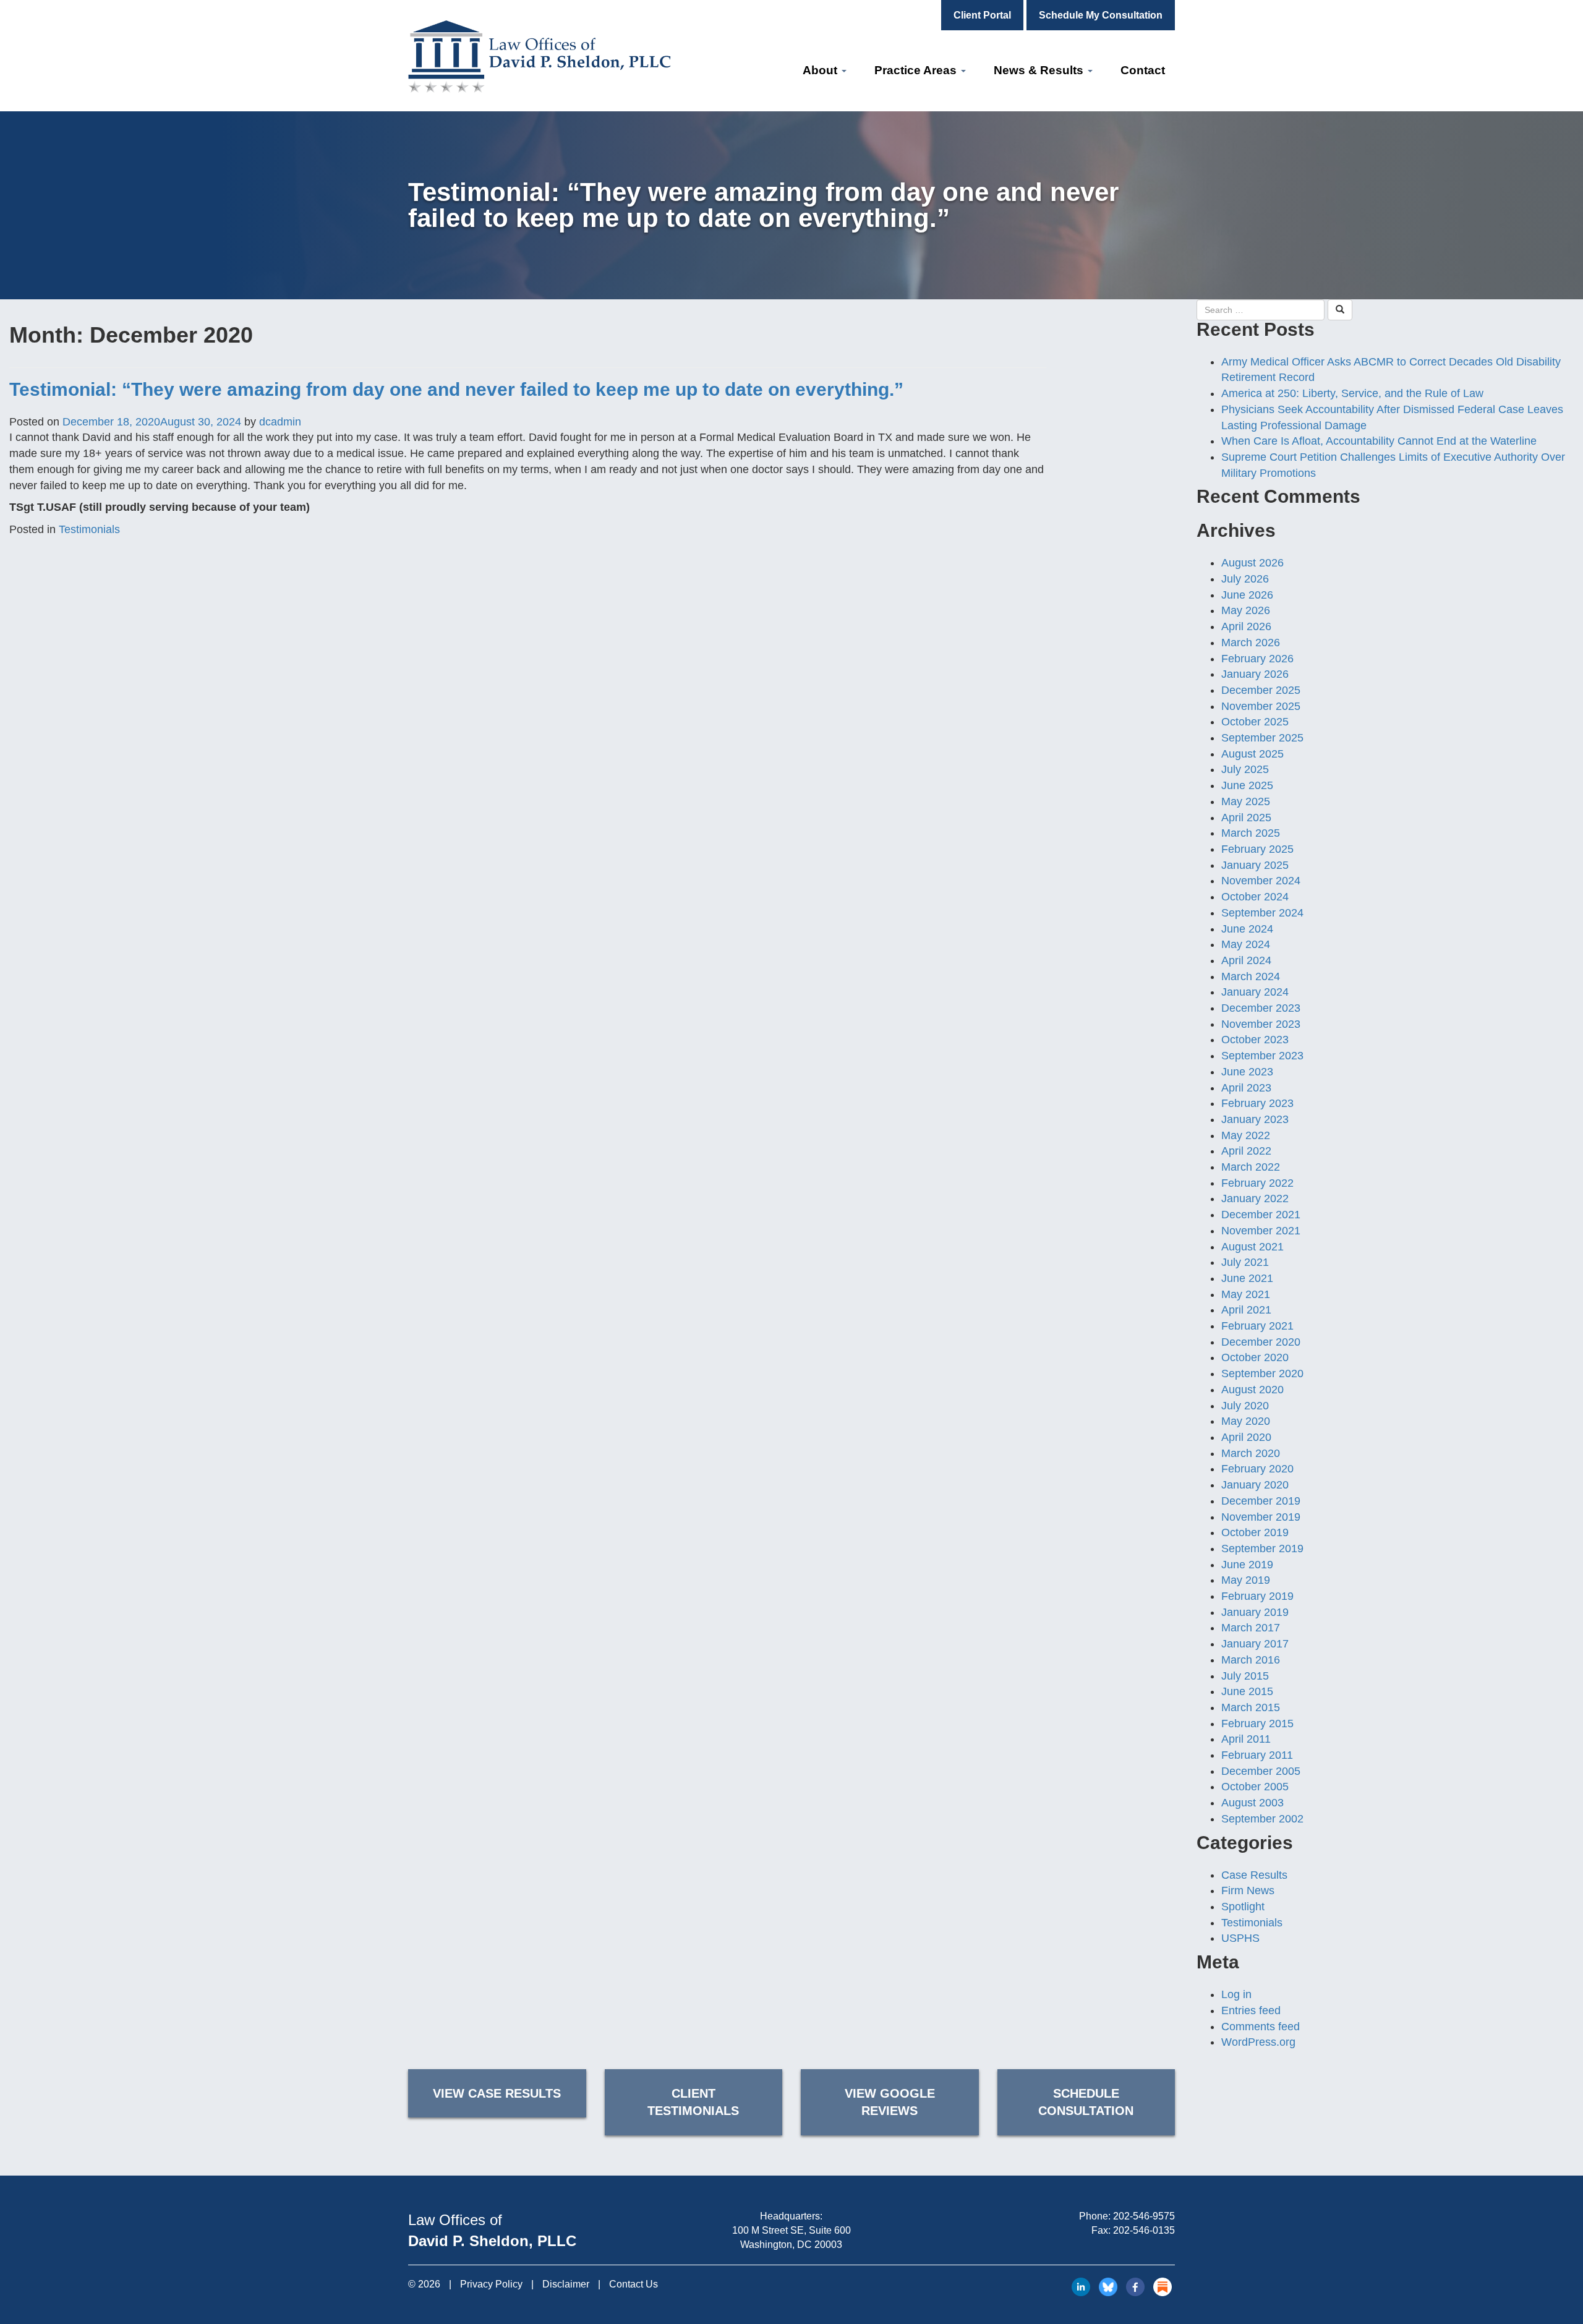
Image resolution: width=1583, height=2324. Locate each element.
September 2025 (1262, 738)
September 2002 (1262, 1819)
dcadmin (280, 422)
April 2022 (1246, 1151)
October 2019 (1255, 1532)
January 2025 (1255, 865)
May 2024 (1246, 944)
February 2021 (1257, 1326)
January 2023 (1255, 1119)
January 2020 (1255, 1485)
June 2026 (1247, 595)
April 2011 (1246, 1739)
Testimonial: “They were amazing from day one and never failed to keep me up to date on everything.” (456, 389)
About (821, 70)
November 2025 (1261, 706)
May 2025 (1246, 801)
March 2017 (1251, 1628)
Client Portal (982, 15)
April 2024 (1246, 960)
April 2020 (1246, 1437)
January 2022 (1255, 1198)
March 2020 (1251, 1453)
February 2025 (1257, 849)
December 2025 (1261, 690)
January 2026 (1255, 674)
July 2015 (1245, 1676)
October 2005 (1255, 1787)
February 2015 (1257, 1724)
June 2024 (1247, 929)
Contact (1143, 70)
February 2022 (1257, 1183)
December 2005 (1261, 1771)
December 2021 (1261, 1215)
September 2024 (1262, 913)
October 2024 (1255, 897)
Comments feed (1261, 2027)
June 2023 (1247, 1072)
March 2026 (1251, 643)
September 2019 (1262, 1549)
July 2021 (1245, 1262)
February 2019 (1257, 1596)
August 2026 (1252, 563)
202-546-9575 (1144, 2216)
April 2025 (1246, 818)
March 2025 (1251, 833)
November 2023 (1261, 1024)
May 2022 (1246, 1135)
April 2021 (1246, 1310)
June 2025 (1247, 785)
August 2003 (1252, 1803)
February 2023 (1257, 1103)
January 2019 (1255, 1612)
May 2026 (1246, 610)
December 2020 (1261, 1342)
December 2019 (1261, 1501)
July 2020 (1245, 1406)
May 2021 (1246, 1294)
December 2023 (1261, 1008)
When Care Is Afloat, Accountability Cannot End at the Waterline (1379, 441)
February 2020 (1257, 1469)
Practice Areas (917, 70)
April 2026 (1246, 626)
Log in (1236, 1994)
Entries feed (1251, 2010)
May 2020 (1246, 1421)
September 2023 (1262, 1056)
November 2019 (1261, 1517)
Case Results (1254, 1875)
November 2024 (1261, 881)
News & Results (1040, 70)
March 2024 (1251, 976)
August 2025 (1252, 754)
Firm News (1248, 1890)
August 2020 (1252, 1390)
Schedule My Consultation (1101, 15)
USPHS (1240, 1938)
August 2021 (1252, 1247)
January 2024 (1255, 992)
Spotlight (1243, 1907)
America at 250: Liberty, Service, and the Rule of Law (1352, 393)
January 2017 (1255, 1644)
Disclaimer (566, 2284)
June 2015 (1247, 1691)
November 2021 (1261, 1231)
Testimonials (89, 529)
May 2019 (1246, 1580)
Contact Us (634, 2284)
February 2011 (1257, 1755)
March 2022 (1251, 1167)
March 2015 (1251, 1707)
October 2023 (1255, 1040)
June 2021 (1247, 1278)
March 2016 (1251, 1660)
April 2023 (1246, 1088)
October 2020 (1255, 1357)
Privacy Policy (491, 2284)
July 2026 (1245, 579)
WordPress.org (1258, 2042)
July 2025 (1245, 769)
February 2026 (1257, 659)
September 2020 (1262, 1373)
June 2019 (1247, 1565)
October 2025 (1255, 722)
